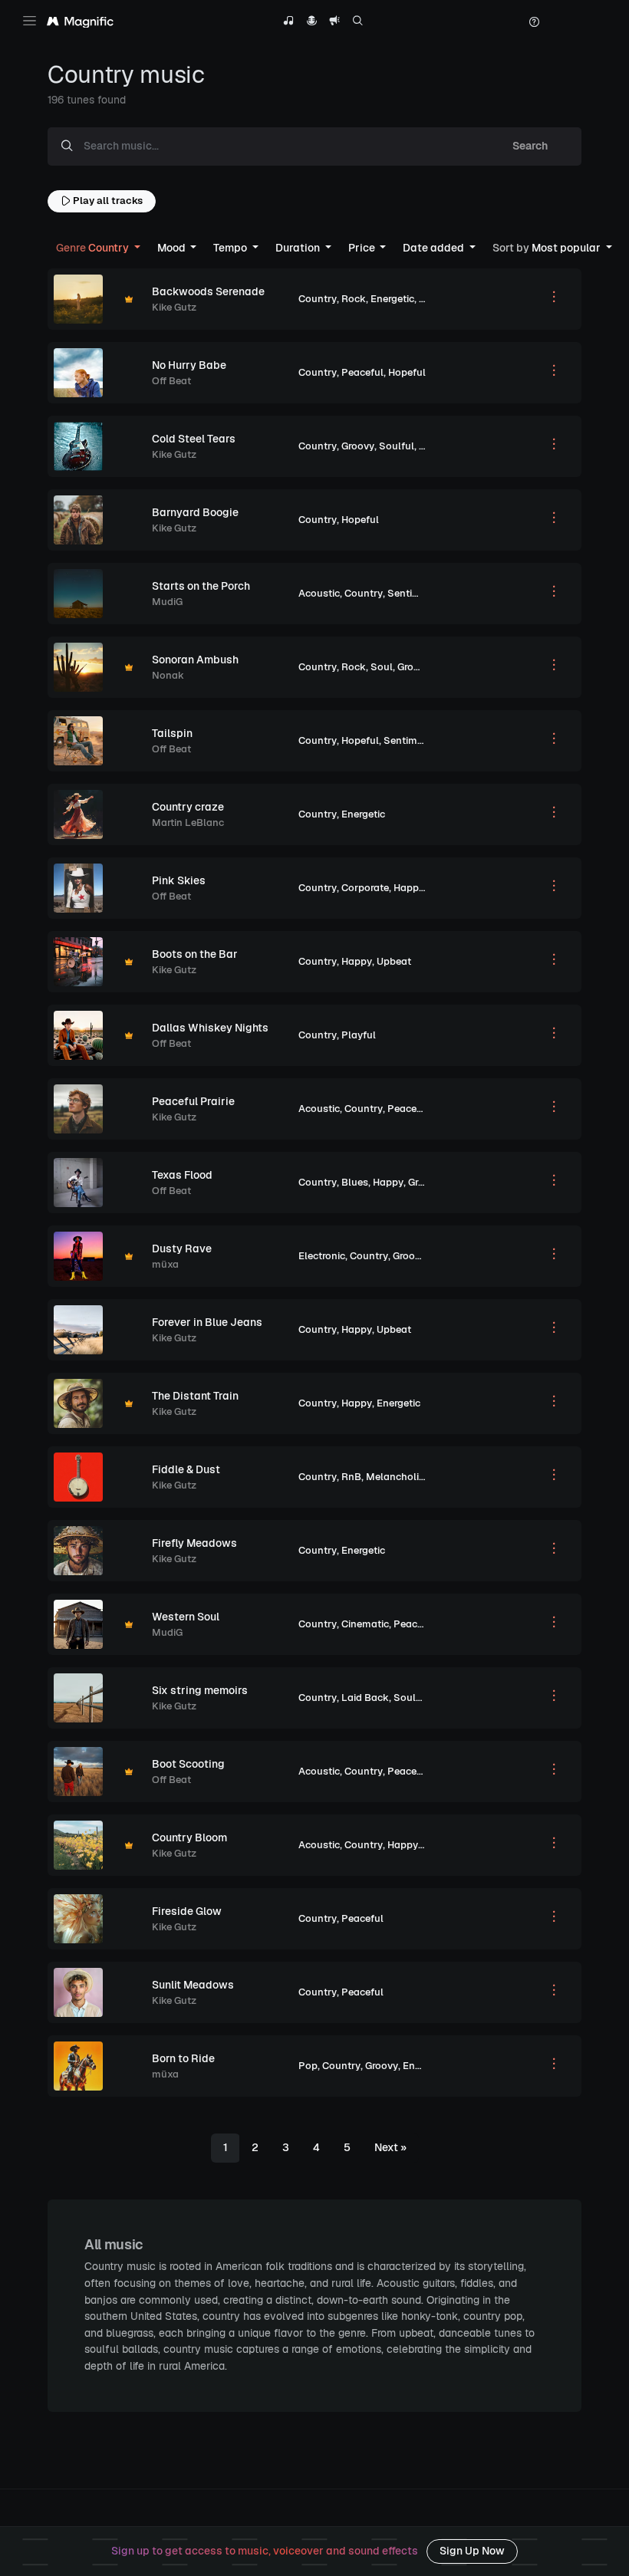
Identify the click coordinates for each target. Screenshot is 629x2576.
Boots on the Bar (195, 954)
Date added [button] (435, 248)
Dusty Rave (182, 1249)
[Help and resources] (534, 22)
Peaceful (362, 372)
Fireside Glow (187, 1911)
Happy (409, 888)
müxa (165, 1264)
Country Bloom (189, 1837)
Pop (308, 2066)
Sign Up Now (472, 2551)
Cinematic (365, 1624)
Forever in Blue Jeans (207, 1322)
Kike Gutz (174, 307)
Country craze (188, 807)
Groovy (358, 446)
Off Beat (171, 381)
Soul (382, 667)
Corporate (365, 888)
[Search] (358, 23)
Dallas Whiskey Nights (210, 1028)
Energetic (392, 299)
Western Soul (186, 1617)
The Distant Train (195, 1396)
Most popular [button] (548, 248)
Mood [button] (173, 248)
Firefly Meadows (194, 1543)
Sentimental (417, 593)
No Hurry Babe (189, 365)
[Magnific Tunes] (80, 22)
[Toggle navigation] (30, 21)
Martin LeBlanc (188, 822)
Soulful (397, 446)
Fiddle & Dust (186, 1469)
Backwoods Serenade (208, 291)
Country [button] (94, 248)
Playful (359, 1035)
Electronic (322, 1256)
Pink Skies (179, 880)
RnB (351, 1477)
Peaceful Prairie (193, 1101)
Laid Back (365, 1698)
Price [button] (363, 248)
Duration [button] (299, 248)
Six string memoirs (200, 1690)
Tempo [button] (231, 248)
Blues (355, 1182)
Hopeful (407, 372)
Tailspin (172, 733)
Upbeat (394, 961)
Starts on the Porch (201, 586)
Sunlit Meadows (193, 1985)
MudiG (167, 602)
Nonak (168, 675)
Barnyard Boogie (195, 512)
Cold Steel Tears (194, 439)
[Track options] (554, 299)
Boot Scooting (188, 1764)
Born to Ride (183, 2058)
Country (318, 299)
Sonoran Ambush (195, 660)
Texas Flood (182, 1175)
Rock (354, 299)
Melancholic (395, 1477)
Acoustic (319, 593)
